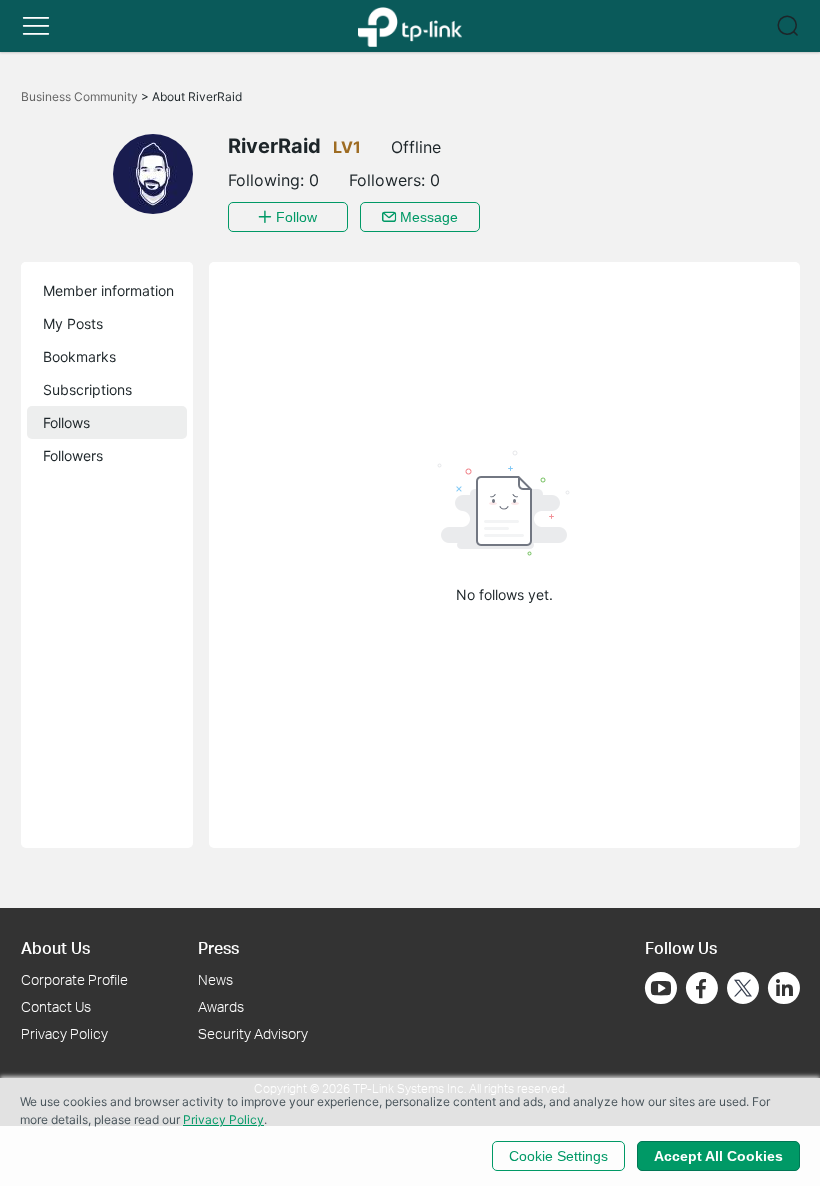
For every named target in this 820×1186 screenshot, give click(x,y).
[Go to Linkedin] (784, 988)
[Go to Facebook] (702, 988)
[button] (36, 26)
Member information (108, 290)
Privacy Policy (64, 1033)
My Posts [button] (73, 323)
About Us (55, 947)
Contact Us (56, 1006)
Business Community (81, 96)
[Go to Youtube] (661, 988)
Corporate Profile (74, 979)
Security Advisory (253, 1033)
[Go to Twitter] (743, 990)
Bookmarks (79, 356)
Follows (66, 422)
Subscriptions (87, 389)
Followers (73, 455)
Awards (221, 1006)
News (215, 979)
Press (218, 947)
